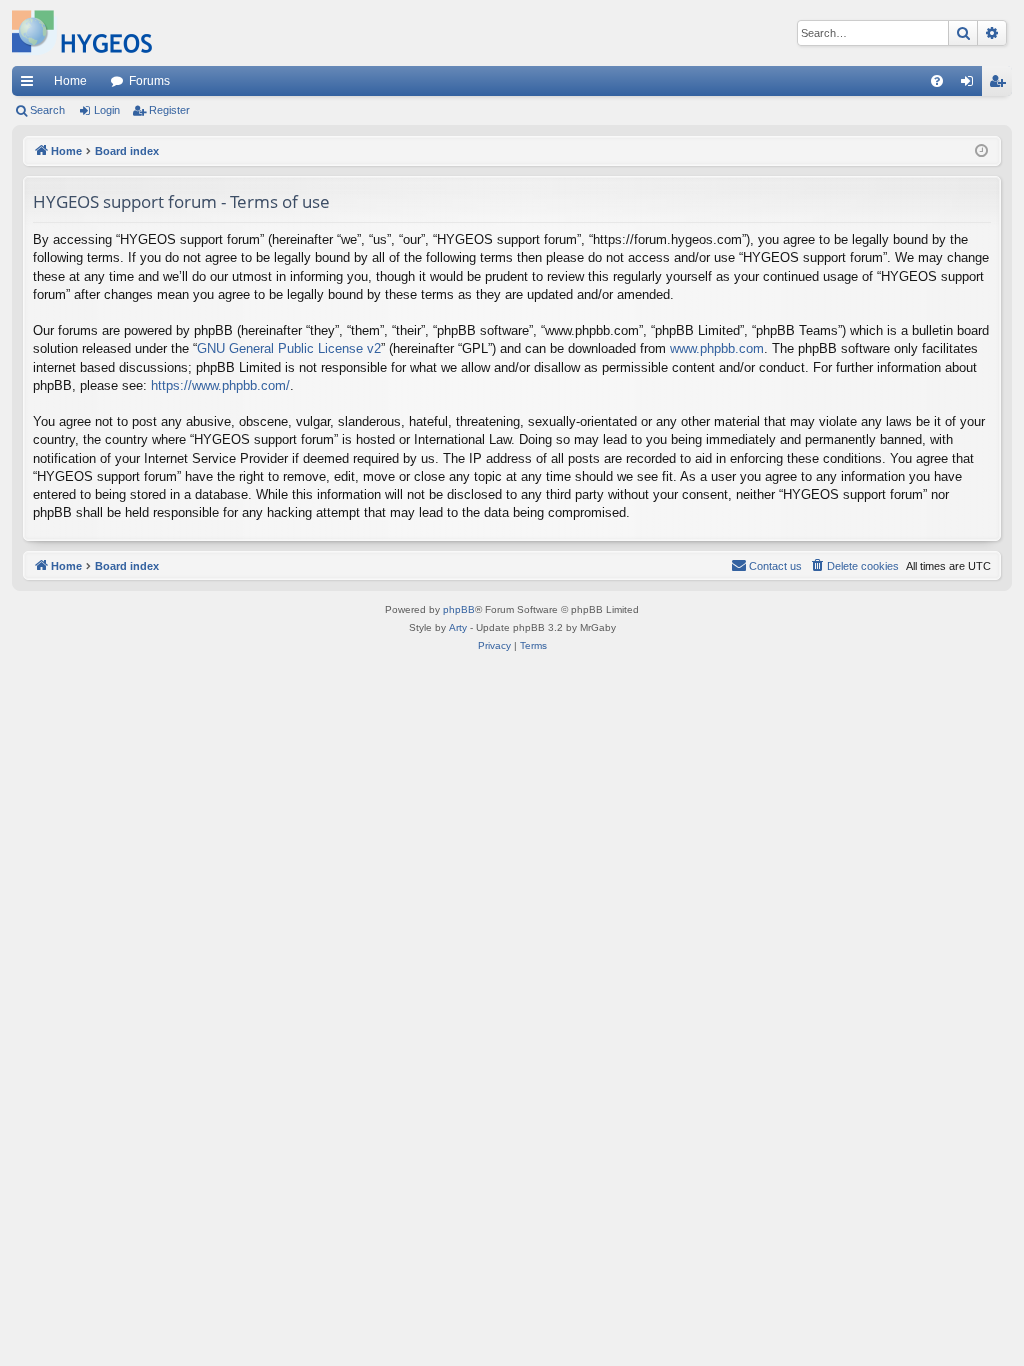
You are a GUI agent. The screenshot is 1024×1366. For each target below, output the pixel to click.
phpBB (459, 609)
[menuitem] (937, 81)
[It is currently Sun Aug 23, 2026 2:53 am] (981, 151)
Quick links (31, 85)
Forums (149, 81)
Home (70, 81)
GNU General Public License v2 (289, 348)
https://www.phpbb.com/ (220, 385)
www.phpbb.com (717, 348)
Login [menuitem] (971, 85)
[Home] (82, 33)
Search (47, 110)
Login (107, 110)
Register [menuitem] (1001, 85)
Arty (458, 627)
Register (169, 110)
